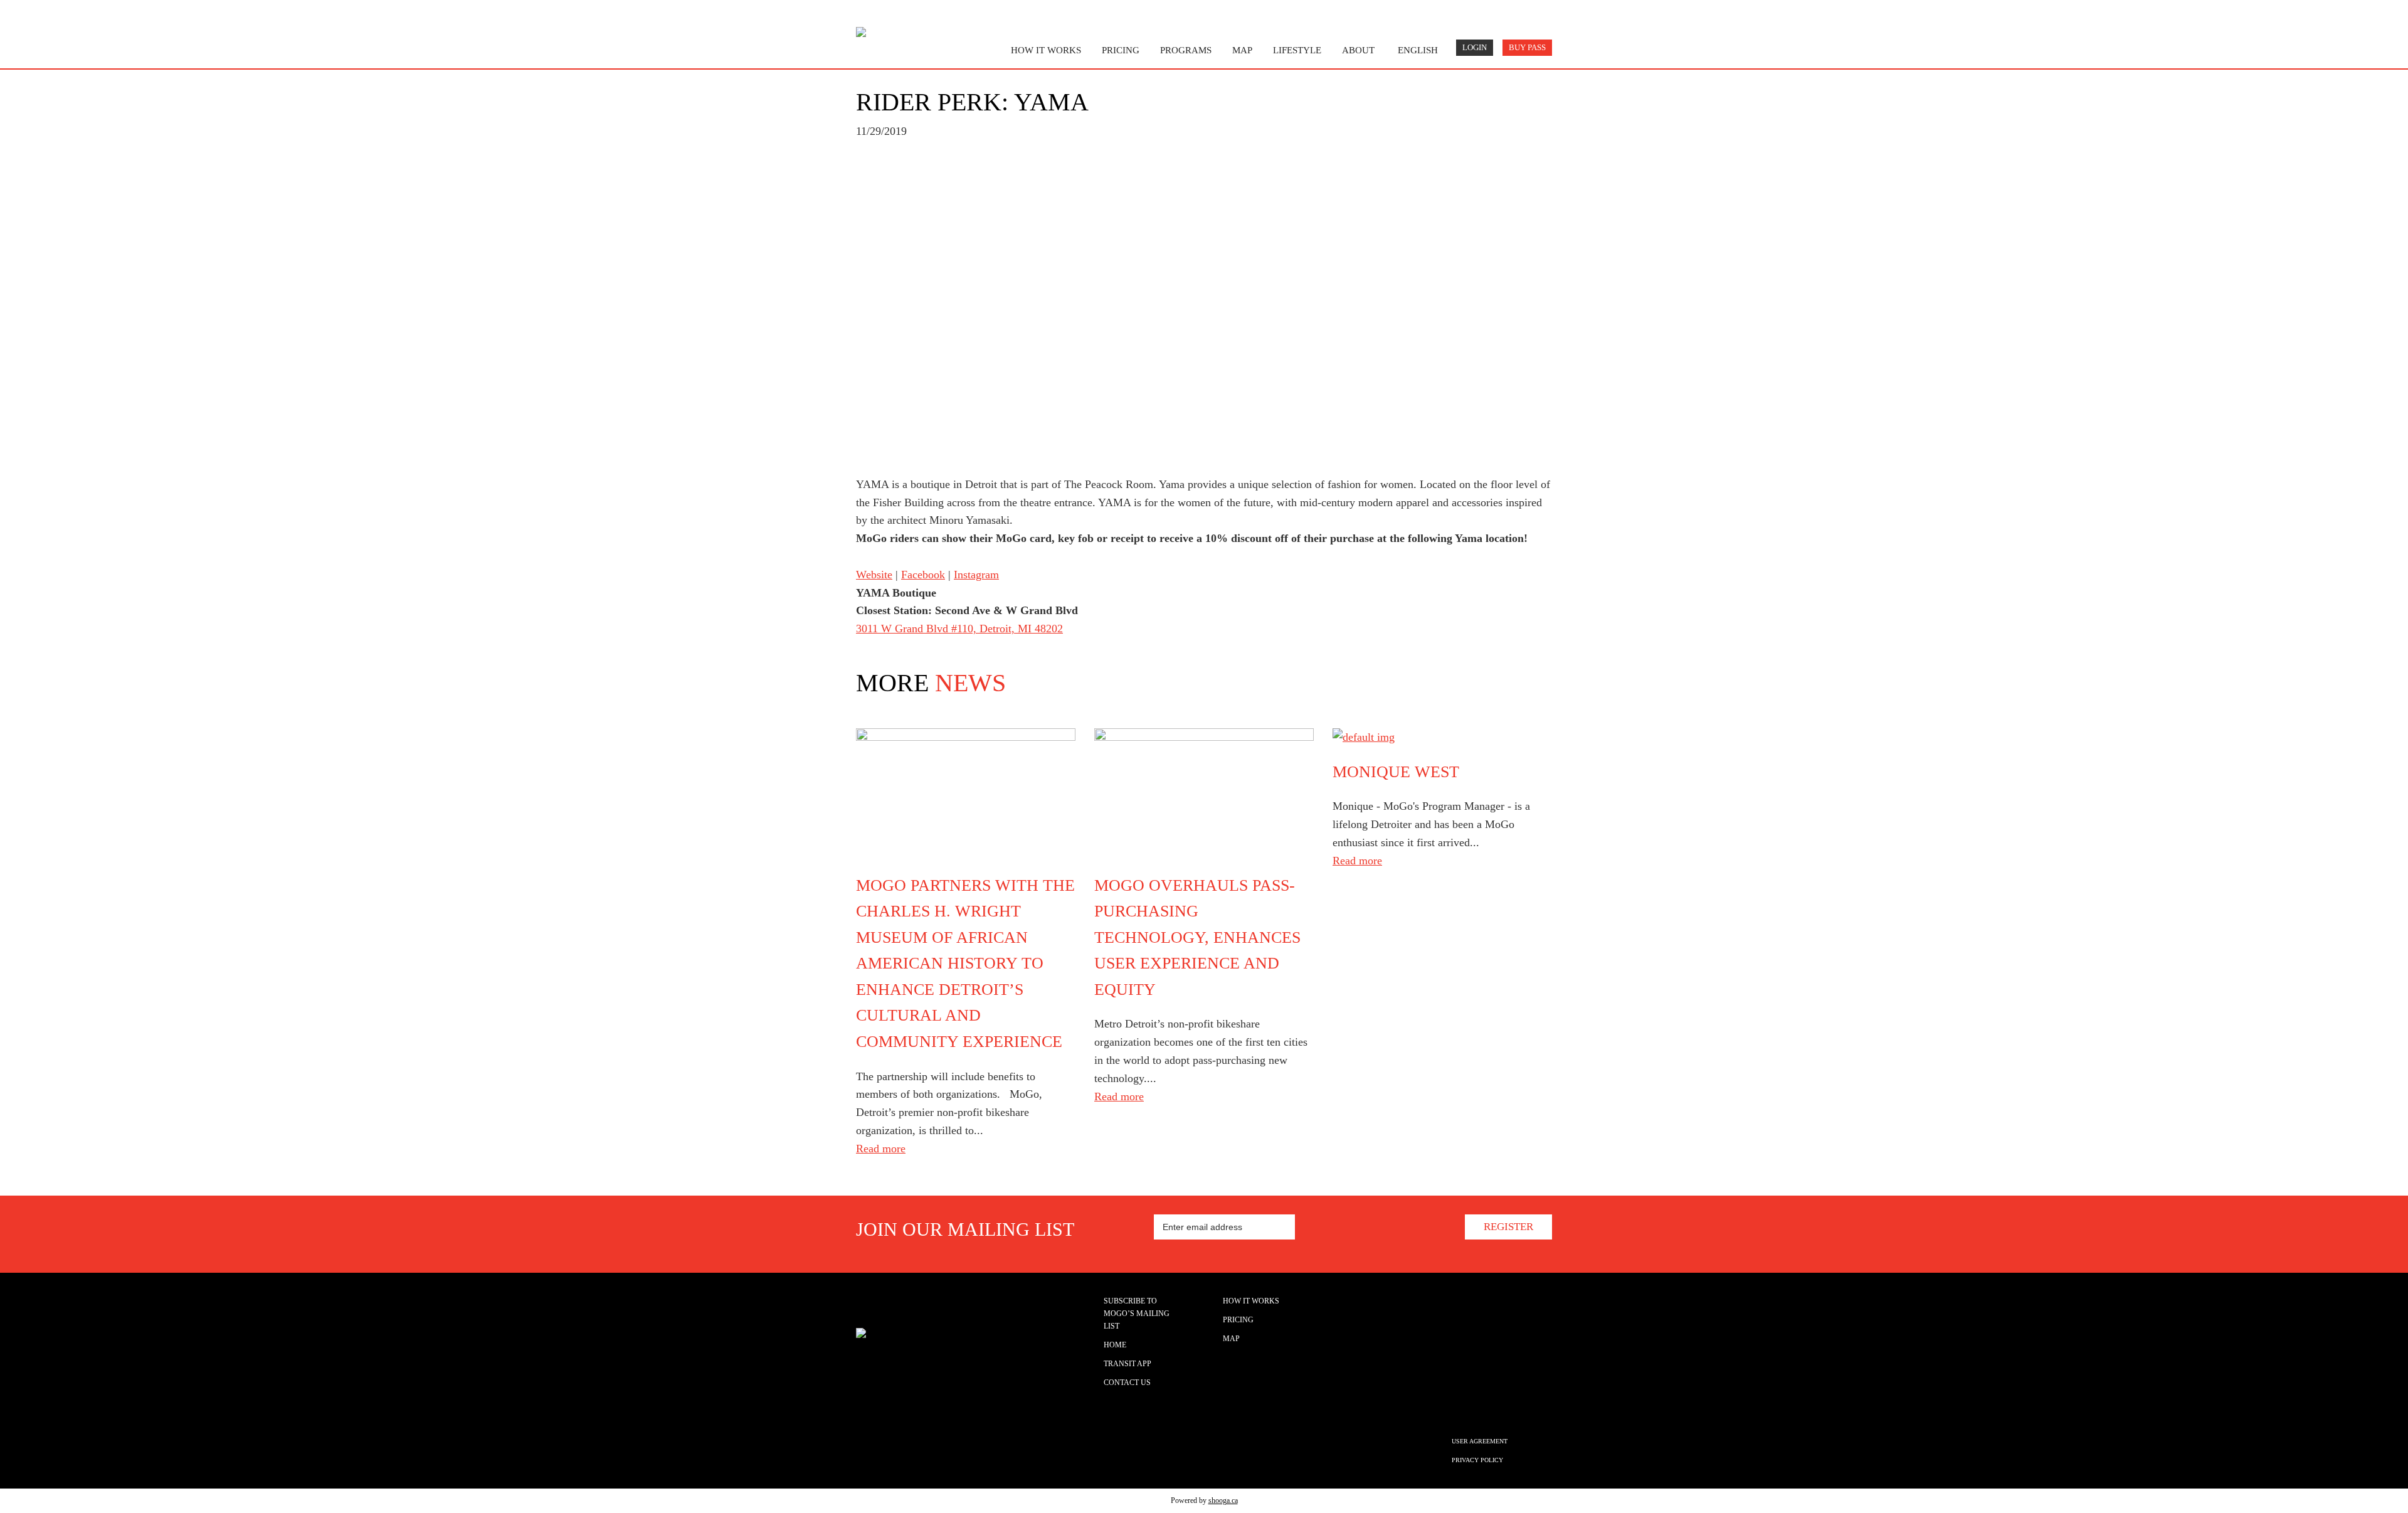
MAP (1242, 50)
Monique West (1396, 772)
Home (1115, 1345)
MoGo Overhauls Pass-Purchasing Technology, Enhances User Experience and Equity (1197, 937)
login (1475, 48)
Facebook (923, 575)
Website (874, 575)
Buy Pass (1527, 48)
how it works (1046, 50)
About (1358, 50)
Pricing (1121, 50)
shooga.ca (1223, 1500)
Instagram (976, 575)
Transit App (1127, 1364)
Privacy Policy (1477, 1460)
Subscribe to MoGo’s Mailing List (1137, 1314)
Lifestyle (1297, 50)
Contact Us (1127, 1383)
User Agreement (1480, 1441)
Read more (881, 1149)
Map (1231, 1339)
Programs (1186, 50)
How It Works (1251, 1301)
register (1508, 1227)
